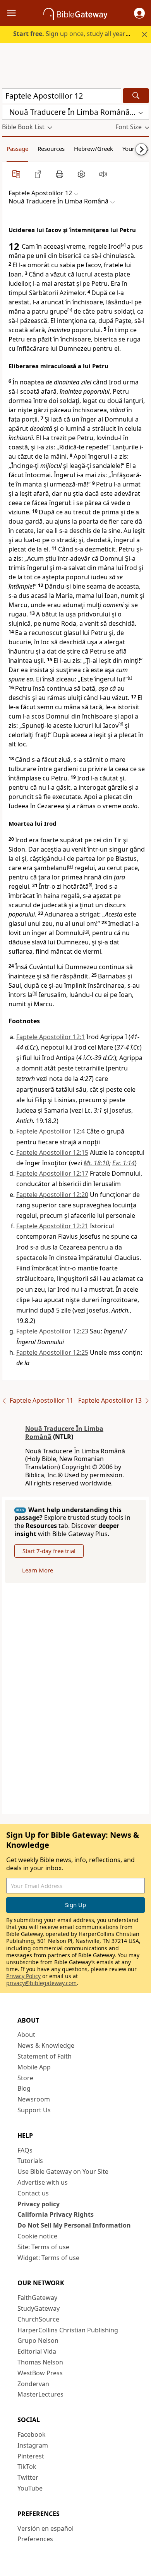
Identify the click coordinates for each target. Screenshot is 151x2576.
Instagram (33, 2445)
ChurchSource (38, 2319)
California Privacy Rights (56, 2214)
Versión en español (45, 2528)
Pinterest (31, 2456)
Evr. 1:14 (124, 1163)
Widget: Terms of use (48, 2258)
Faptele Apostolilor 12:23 (52, 1331)
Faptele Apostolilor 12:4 (51, 1131)
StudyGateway (39, 2308)
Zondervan (33, 2384)
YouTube (30, 2488)
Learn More (38, 1570)
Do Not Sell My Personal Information (74, 2225)
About (26, 2035)
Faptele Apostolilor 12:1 (51, 1037)
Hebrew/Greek (94, 149)
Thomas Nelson (40, 2362)
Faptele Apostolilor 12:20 (52, 1195)
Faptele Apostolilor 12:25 (52, 1352)
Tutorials (30, 2161)
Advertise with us (43, 2182)
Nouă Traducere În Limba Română (64, 1433)
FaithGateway (37, 2298)
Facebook (32, 2434)
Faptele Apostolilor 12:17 (52, 1173)
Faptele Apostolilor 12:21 (52, 1226)
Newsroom (34, 2099)
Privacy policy (39, 2204)
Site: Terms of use (43, 2247)
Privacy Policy (23, 1976)
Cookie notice (37, 2236)
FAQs (25, 2150)
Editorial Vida (37, 2351)
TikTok (27, 2467)
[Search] (136, 96)
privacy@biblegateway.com (41, 1983)
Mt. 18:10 (96, 1163)
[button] (139, 13)
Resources (51, 149)
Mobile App (34, 2067)
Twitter (28, 2477)
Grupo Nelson (38, 2340)
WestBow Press (40, 2373)
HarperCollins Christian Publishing (68, 2330)
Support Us (34, 2110)
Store (25, 2078)
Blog (24, 2088)
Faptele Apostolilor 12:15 (52, 1152)
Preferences (35, 2539)
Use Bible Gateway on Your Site (63, 2171)
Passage (17, 149)
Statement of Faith (45, 2056)
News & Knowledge (46, 2045)
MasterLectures (40, 2394)
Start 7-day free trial (49, 1551)
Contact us (33, 2193)
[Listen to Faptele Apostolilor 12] (103, 174)
